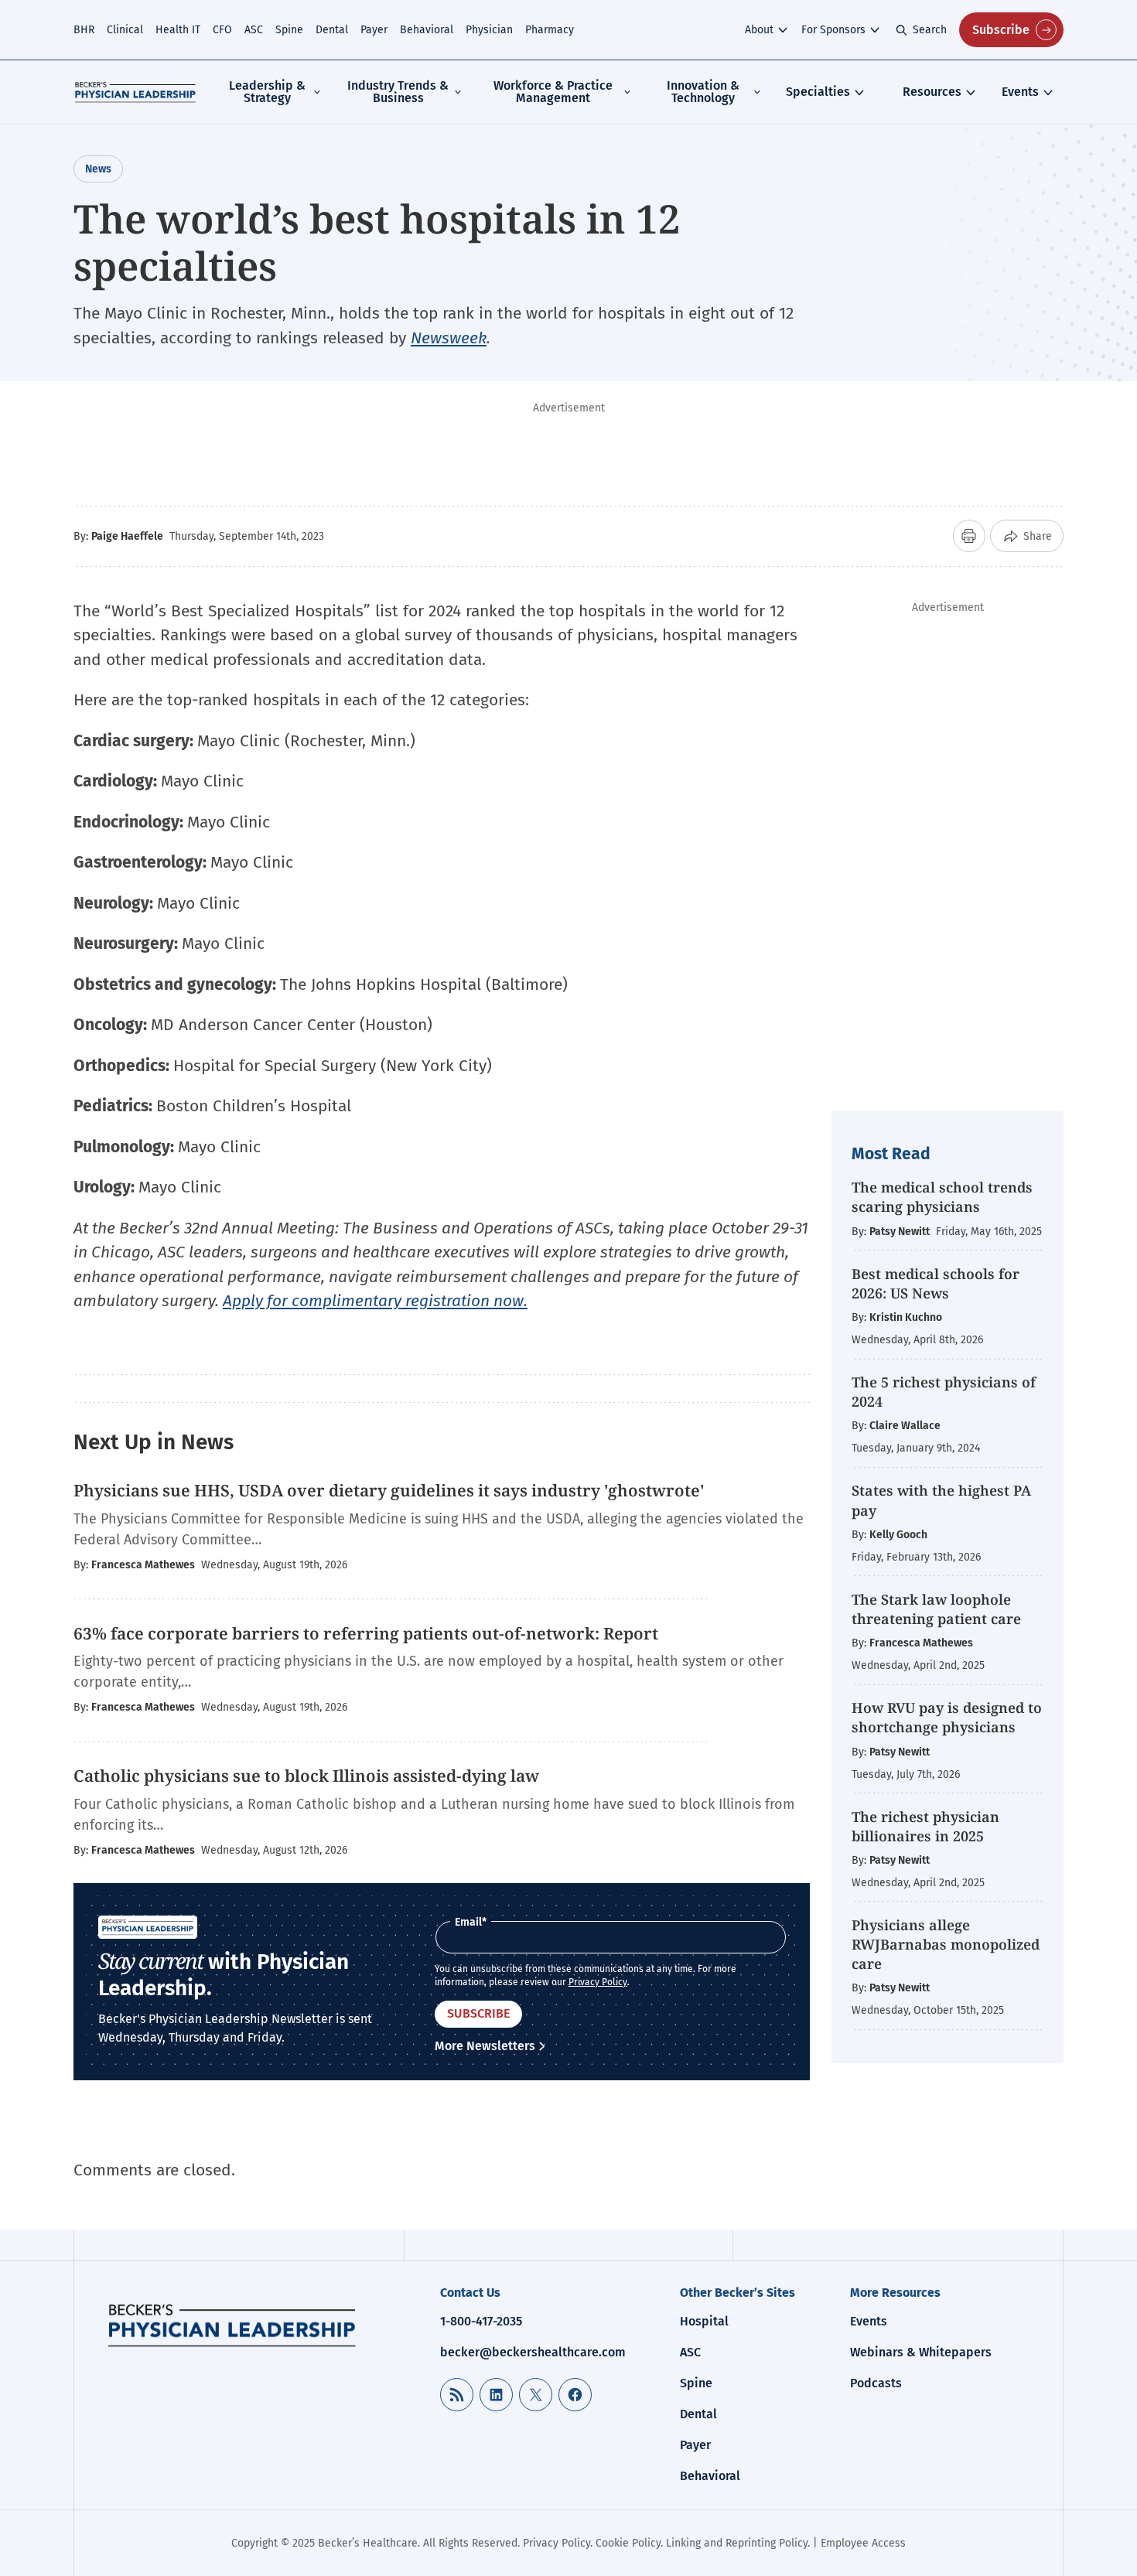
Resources (932, 92)
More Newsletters (485, 2046)
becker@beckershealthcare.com (533, 2352)
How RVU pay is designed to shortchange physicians (947, 1717)
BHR (84, 30)
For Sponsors (833, 30)
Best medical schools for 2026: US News (936, 1283)
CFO (222, 30)
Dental (332, 30)
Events (1020, 92)
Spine (289, 30)
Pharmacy (550, 30)
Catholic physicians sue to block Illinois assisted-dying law (306, 1776)
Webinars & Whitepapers (921, 2352)
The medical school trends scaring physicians (942, 1197)
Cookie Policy (628, 2543)
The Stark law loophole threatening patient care (936, 1609)
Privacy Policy (598, 1982)
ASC (254, 30)
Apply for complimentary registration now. (375, 1301)
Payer (374, 30)
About (759, 30)
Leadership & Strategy (267, 92)
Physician (489, 30)
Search (930, 30)
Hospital (704, 2321)
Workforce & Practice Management (553, 92)
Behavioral (427, 30)
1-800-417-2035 (481, 2321)
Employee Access (863, 2543)
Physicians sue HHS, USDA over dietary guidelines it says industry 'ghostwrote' (389, 1490)
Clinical (125, 30)
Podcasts (876, 2383)
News (98, 169)
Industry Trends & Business (398, 92)
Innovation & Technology (703, 92)
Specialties (818, 92)
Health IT (178, 30)
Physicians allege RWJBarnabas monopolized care (946, 1944)
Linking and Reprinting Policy (737, 2543)
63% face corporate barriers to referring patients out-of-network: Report (366, 1633)
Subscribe (1001, 30)
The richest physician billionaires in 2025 (925, 1826)
